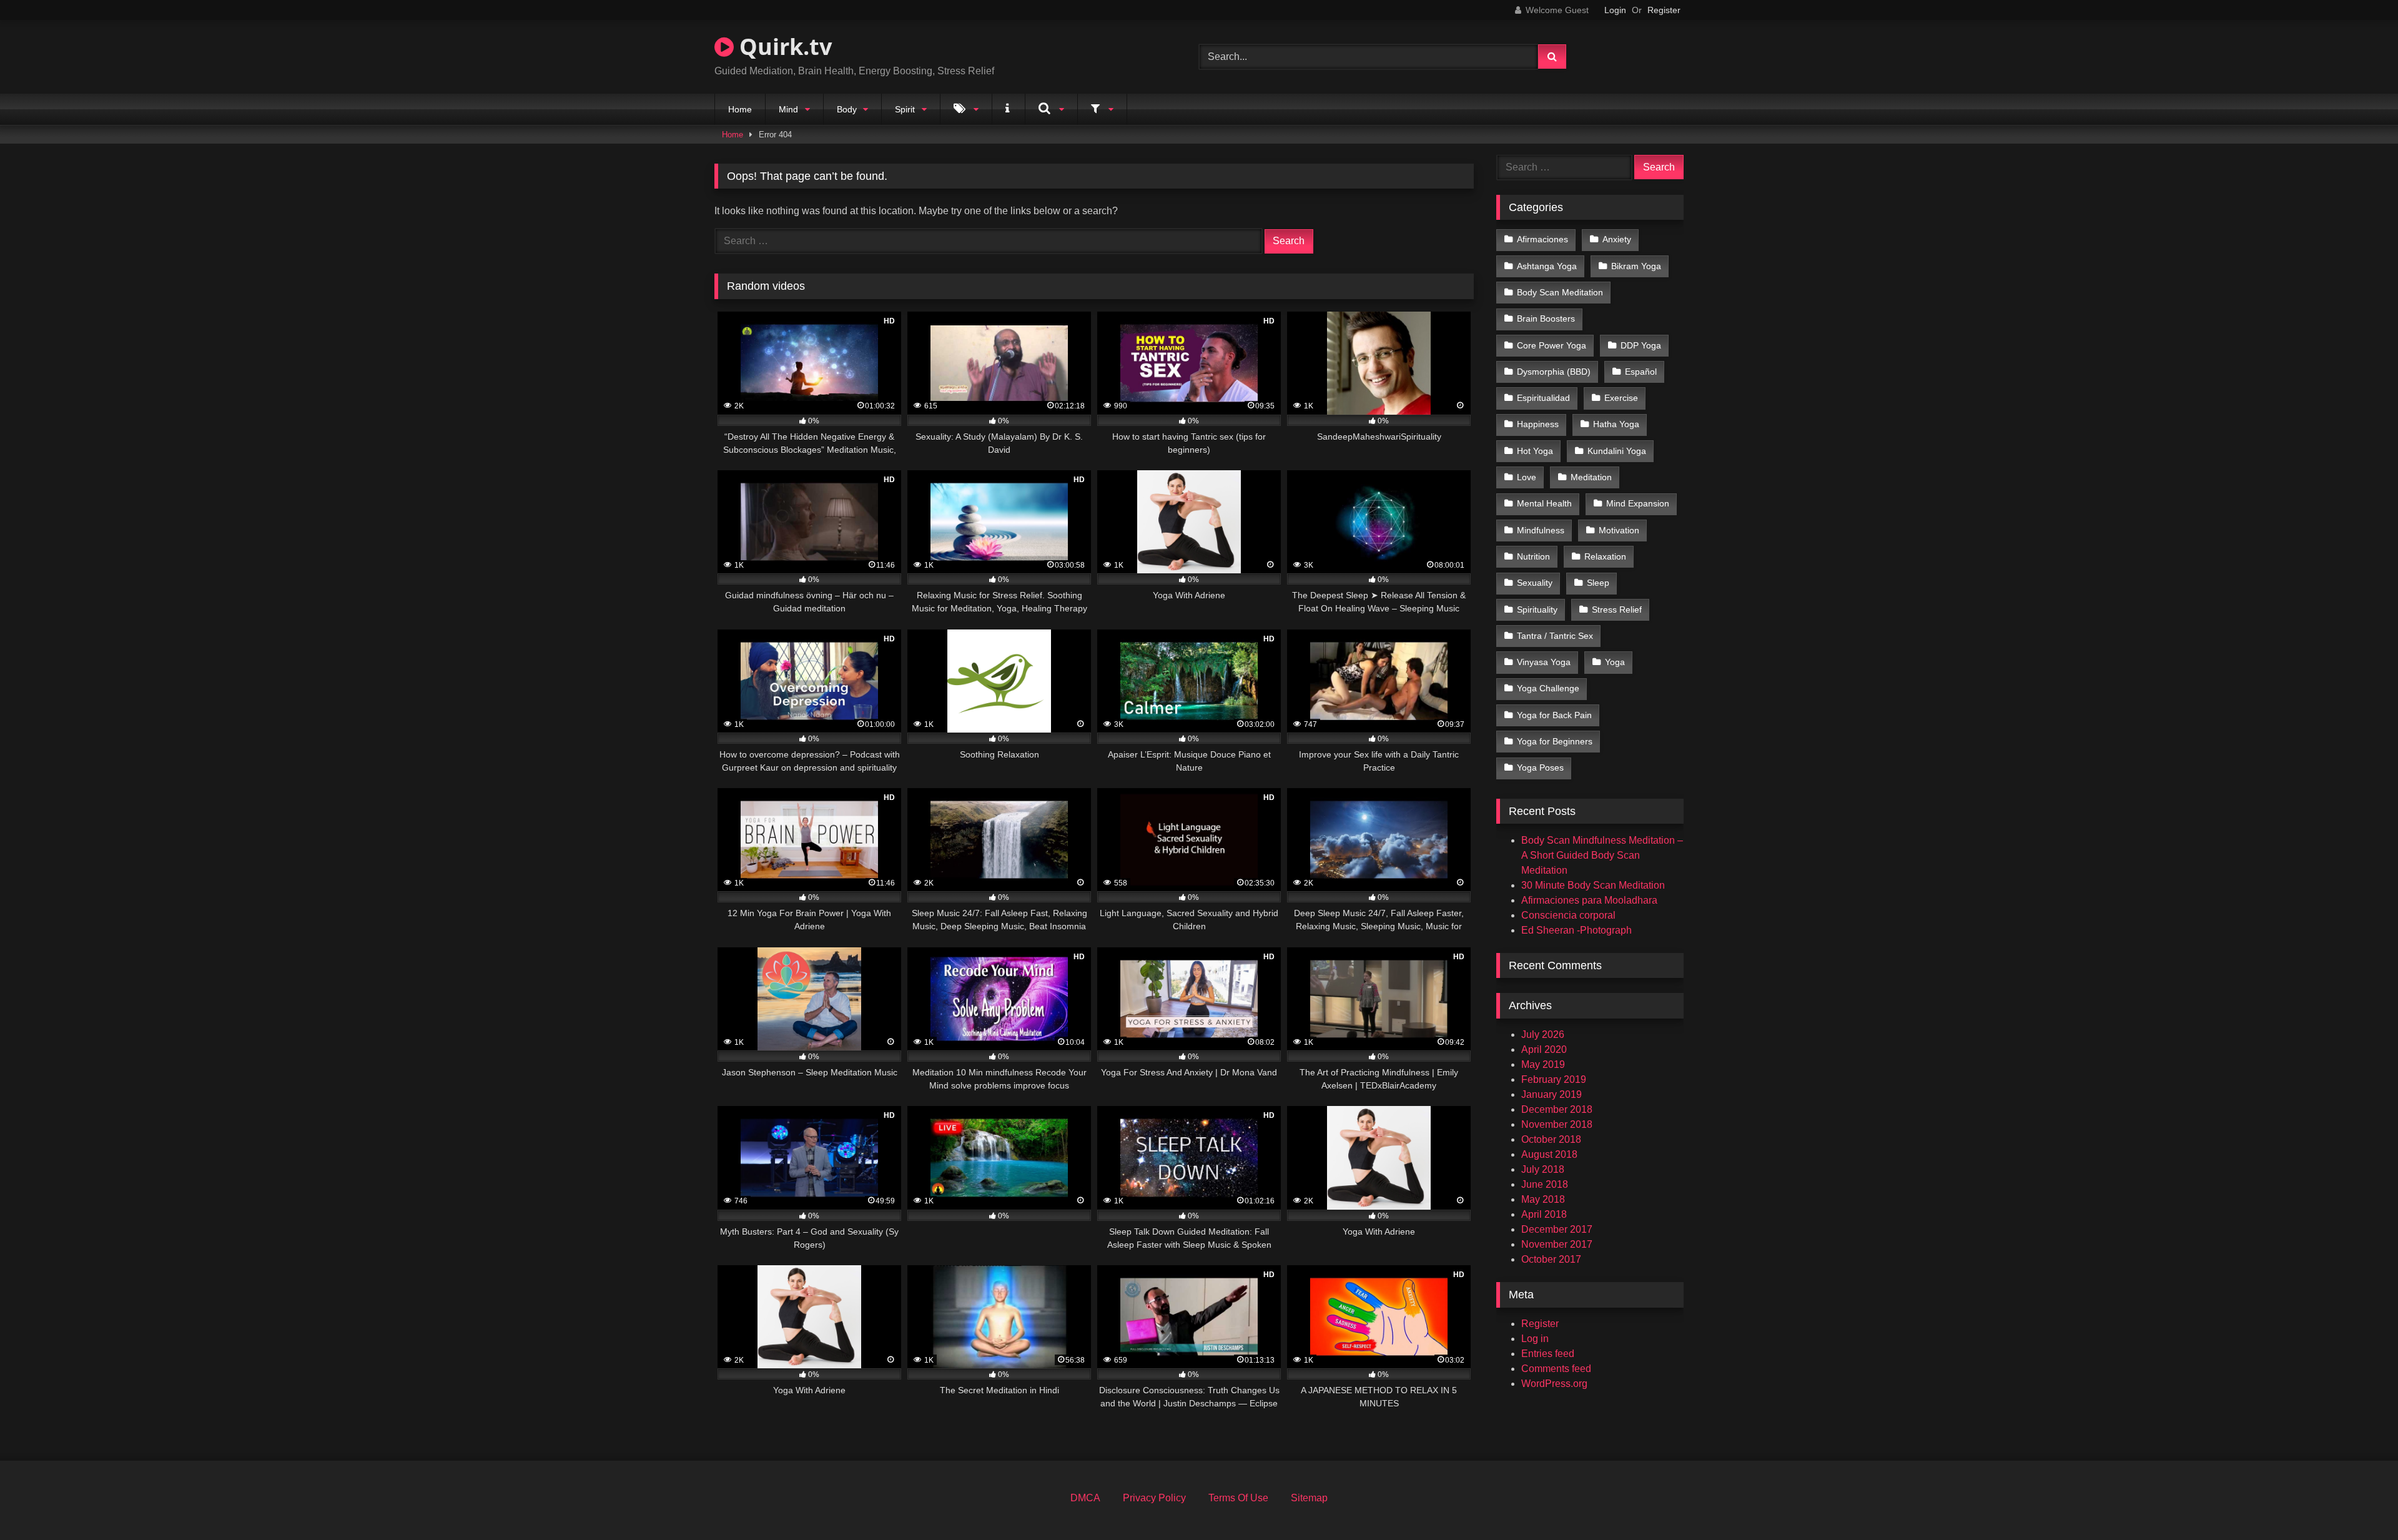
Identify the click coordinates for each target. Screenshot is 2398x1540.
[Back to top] (2359, 1503)
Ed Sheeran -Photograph (1576, 930)
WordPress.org (1554, 1384)
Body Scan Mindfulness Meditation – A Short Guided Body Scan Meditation (1602, 855)
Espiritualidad (1543, 398)
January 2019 (1552, 1094)
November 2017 (1557, 1244)
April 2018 (1544, 1214)
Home (740, 109)
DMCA (1085, 1498)
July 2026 (1543, 1034)
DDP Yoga (1641, 345)
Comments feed (1556, 1369)
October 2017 (1551, 1259)
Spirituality (1537, 610)
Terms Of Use (1238, 1498)
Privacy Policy (1154, 1498)
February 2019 (1554, 1079)
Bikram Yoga (1636, 266)
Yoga (1615, 662)
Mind (788, 109)
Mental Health (1544, 503)
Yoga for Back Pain (1554, 715)
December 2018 (1557, 1109)
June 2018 (1545, 1184)
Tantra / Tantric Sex (1555, 636)
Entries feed (1548, 1354)
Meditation (1591, 477)
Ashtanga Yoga (1547, 266)
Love (1527, 477)
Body (847, 109)
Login (1615, 10)
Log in (1535, 1339)
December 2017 (1557, 1229)
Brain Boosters (1546, 318)
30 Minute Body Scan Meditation (1593, 885)
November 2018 (1557, 1124)
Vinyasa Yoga (1544, 662)
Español (1641, 372)
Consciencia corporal (1568, 915)
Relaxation (1605, 556)
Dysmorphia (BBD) (1554, 372)
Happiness (1538, 424)
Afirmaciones (1542, 239)
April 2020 (1544, 1049)
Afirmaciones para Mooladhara (1589, 900)
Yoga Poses (1540, 768)
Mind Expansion (1638, 503)
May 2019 (1543, 1064)
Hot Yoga (1535, 451)
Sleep (1598, 583)
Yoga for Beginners (1555, 741)
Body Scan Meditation (1560, 292)
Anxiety (1617, 239)
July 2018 (1543, 1169)
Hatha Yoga (1616, 424)
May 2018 (1543, 1199)
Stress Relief (1617, 610)
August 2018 (1549, 1154)
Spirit (905, 109)
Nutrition (1533, 556)
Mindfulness (1541, 530)
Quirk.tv (783, 47)
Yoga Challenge (1548, 688)
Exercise (1621, 398)
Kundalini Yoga (1617, 451)
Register (1664, 10)
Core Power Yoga (1552, 345)
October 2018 (1551, 1139)
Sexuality (1535, 583)
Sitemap (1309, 1498)
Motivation (1619, 530)
